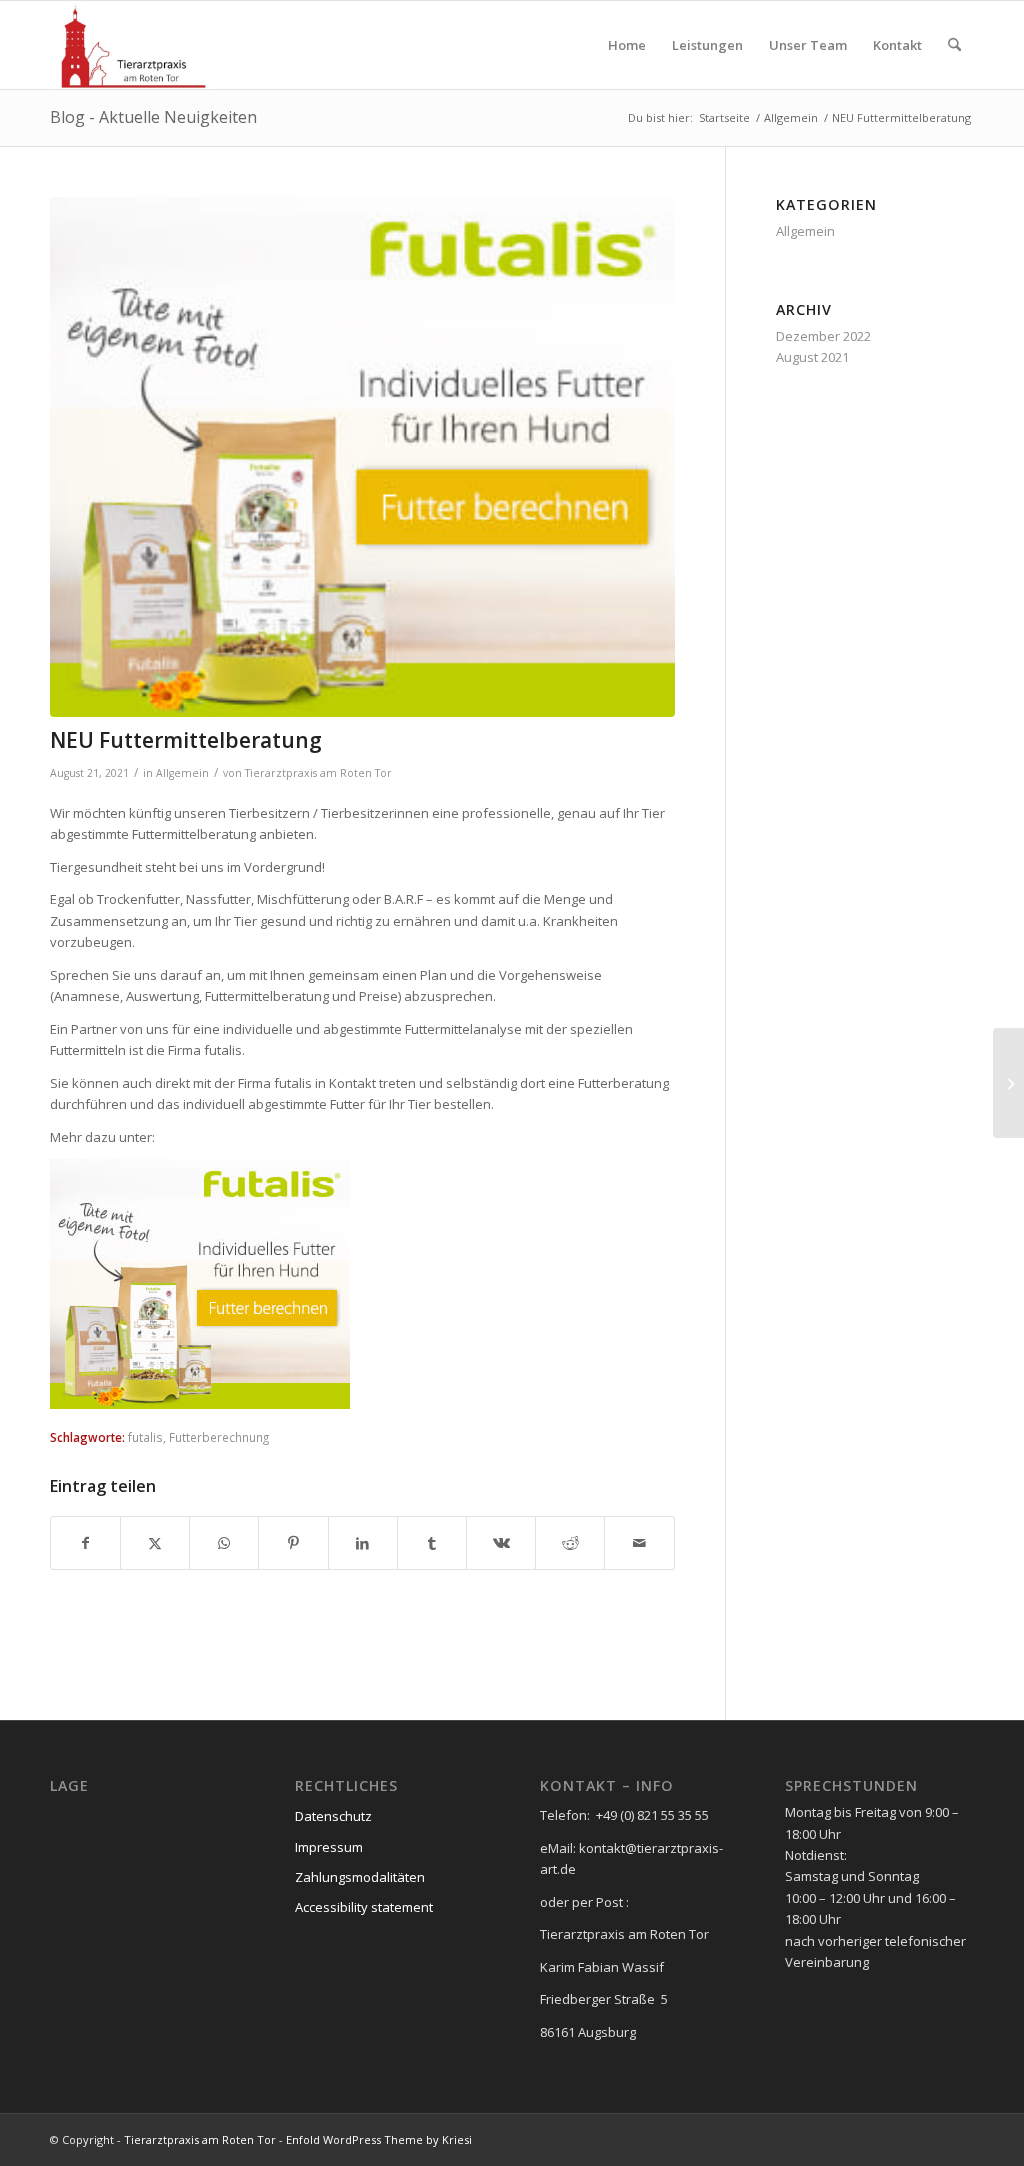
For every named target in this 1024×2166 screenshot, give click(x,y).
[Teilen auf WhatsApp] (224, 1543)
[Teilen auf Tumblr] (432, 1543)
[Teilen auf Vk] (501, 1543)
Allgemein (182, 773)
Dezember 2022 (823, 336)
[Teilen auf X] (155, 1543)
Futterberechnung (219, 1437)
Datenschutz (333, 1816)
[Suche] (954, 45)
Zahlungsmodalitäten (360, 1877)
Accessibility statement (364, 1907)
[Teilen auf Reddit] (570, 1543)
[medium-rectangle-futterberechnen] (362, 457)
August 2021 (812, 357)
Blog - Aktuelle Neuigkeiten (153, 117)
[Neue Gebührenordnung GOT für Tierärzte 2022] (1008, 1083)
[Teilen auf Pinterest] (293, 1543)
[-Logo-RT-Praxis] (133, 45)
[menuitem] (627, 45)
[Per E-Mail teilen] (639, 1543)
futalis (145, 1437)
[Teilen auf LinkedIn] (363, 1543)
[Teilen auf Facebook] (85, 1543)
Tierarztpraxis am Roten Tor (318, 773)
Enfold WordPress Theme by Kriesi (379, 2139)
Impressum (329, 1847)
